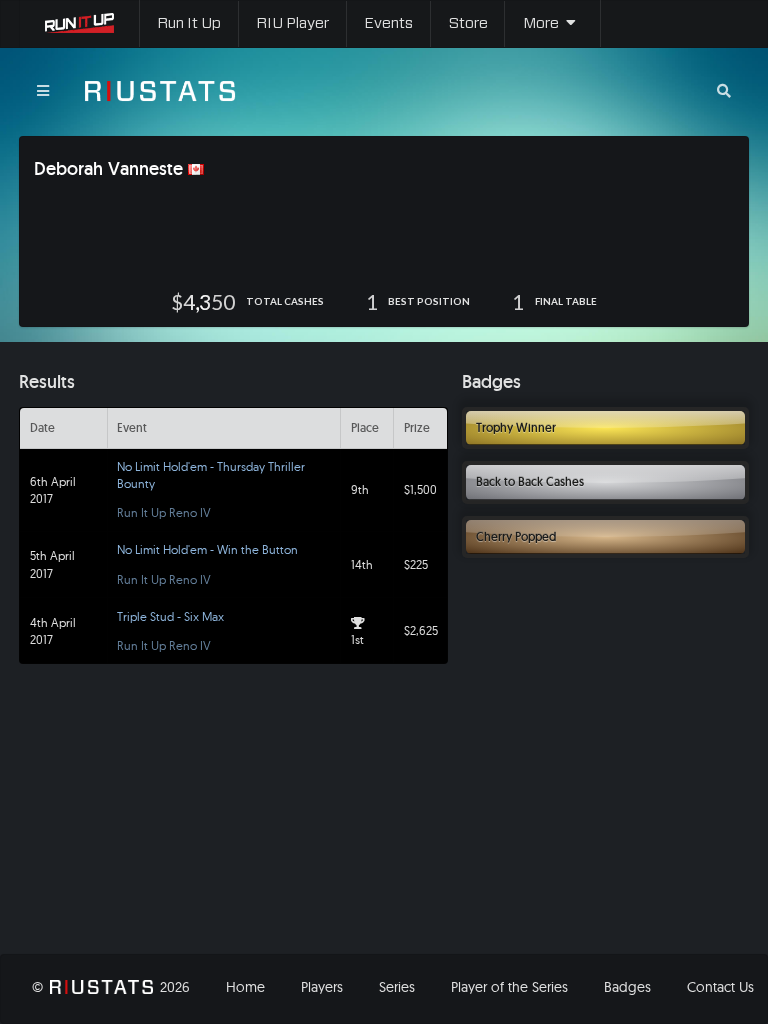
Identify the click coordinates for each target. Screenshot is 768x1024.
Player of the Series (509, 987)
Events (388, 23)
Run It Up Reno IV (164, 512)
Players (322, 987)
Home (245, 987)
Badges (627, 987)
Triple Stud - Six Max (170, 616)
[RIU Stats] (160, 91)
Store (468, 23)
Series (397, 987)
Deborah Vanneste (108, 169)
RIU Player (292, 23)
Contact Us (720, 987)
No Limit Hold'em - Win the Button (207, 549)
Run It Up (189, 23)
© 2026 (110, 987)
